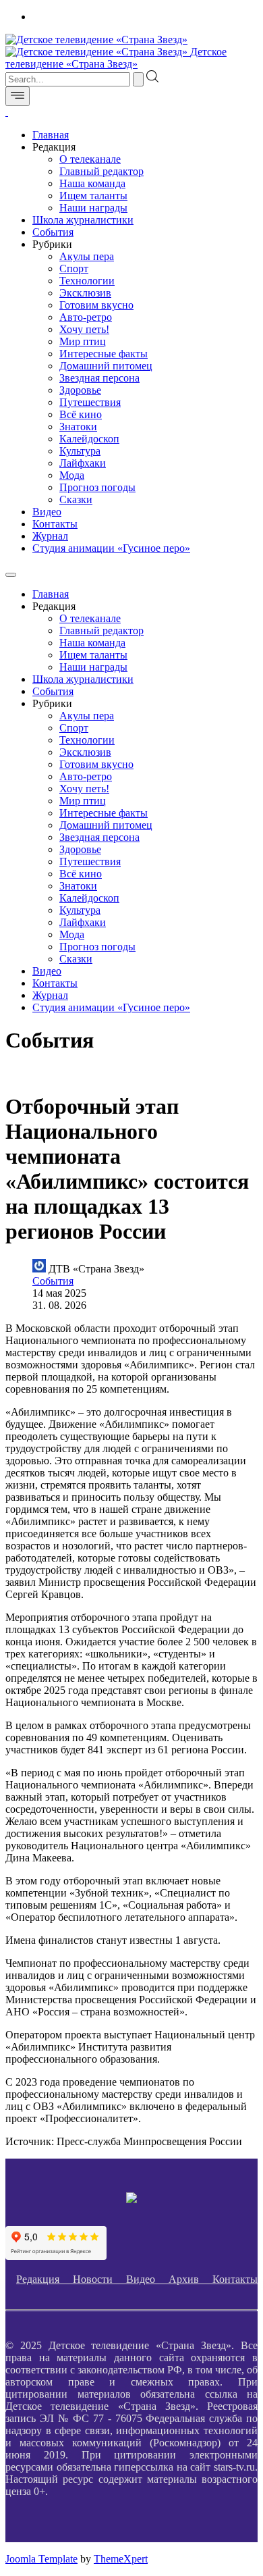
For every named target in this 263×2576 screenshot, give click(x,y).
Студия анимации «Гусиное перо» (111, 548)
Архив (191, 2279)
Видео (47, 512)
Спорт (74, 268)
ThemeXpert (121, 2559)
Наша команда (92, 183)
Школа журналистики (83, 220)
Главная (51, 135)
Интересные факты (104, 354)
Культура (80, 451)
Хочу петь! (84, 329)
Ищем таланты (93, 196)
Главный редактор (101, 171)
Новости (99, 2279)
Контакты (55, 524)
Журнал (50, 536)
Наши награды (93, 208)
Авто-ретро (86, 317)
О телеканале (90, 159)
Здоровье (80, 390)
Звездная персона (99, 378)
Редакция (45, 2279)
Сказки (76, 499)
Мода (72, 475)
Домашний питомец (106, 366)
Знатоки (78, 427)
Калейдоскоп (89, 439)
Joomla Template (41, 2559)
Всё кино (81, 414)
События (53, 232)
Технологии (87, 281)
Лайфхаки (83, 463)
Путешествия (90, 402)
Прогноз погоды (97, 487)
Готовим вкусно (96, 305)
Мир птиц (83, 341)
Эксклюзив (85, 293)
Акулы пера (87, 256)
